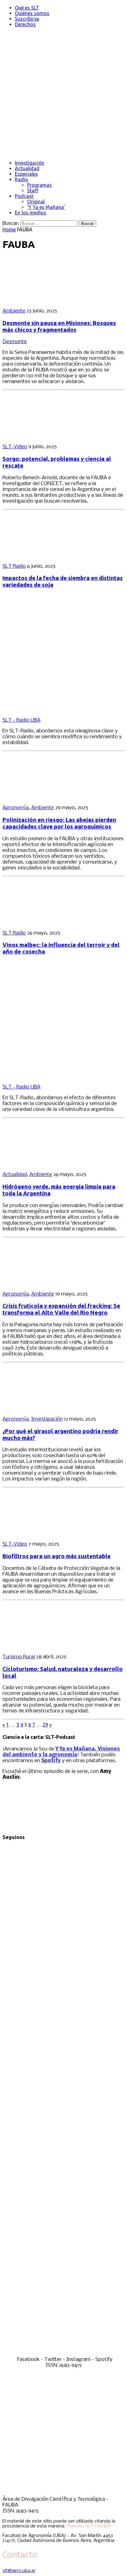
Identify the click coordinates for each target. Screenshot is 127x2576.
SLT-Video (15, 447)
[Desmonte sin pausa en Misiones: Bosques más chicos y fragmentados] (43, 300)
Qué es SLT (27, 8)
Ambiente (14, 311)
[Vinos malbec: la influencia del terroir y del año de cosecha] (43, 922)
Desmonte (15, 342)
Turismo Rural (19, 1657)
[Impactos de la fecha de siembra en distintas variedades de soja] (43, 556)
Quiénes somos (32, 13)
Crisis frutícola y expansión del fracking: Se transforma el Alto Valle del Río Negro (61, 1309)
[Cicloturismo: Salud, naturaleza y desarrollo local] (43, 1646)
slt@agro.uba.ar (19, 2571)
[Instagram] (63, 2225)
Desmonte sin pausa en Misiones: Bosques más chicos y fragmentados (59, 326)
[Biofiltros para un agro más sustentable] (43, 1533)
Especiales (26, 174)
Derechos (25, 24)
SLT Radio (14, 566)
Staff (33, 190)
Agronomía (16, 808)
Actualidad (27, 168)
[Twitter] (63, 2096)
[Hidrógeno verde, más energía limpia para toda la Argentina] (43, 1164)
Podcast (24, 196)
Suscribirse (27, 19)
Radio (21, 179)
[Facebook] (63, 1967)
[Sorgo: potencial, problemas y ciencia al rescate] (43, 436)
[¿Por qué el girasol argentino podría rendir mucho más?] (43, 1408)
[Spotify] (63, 2354)
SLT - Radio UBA (21, 720)
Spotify (51, 1761)
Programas (39, 185)
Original (36, 202)
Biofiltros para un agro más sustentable (57, 1556)
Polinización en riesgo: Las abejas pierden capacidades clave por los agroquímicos (59, 823)
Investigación (30, 163)
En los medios (31, 213)
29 (45, 1725)
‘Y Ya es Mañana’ (46, 207)
